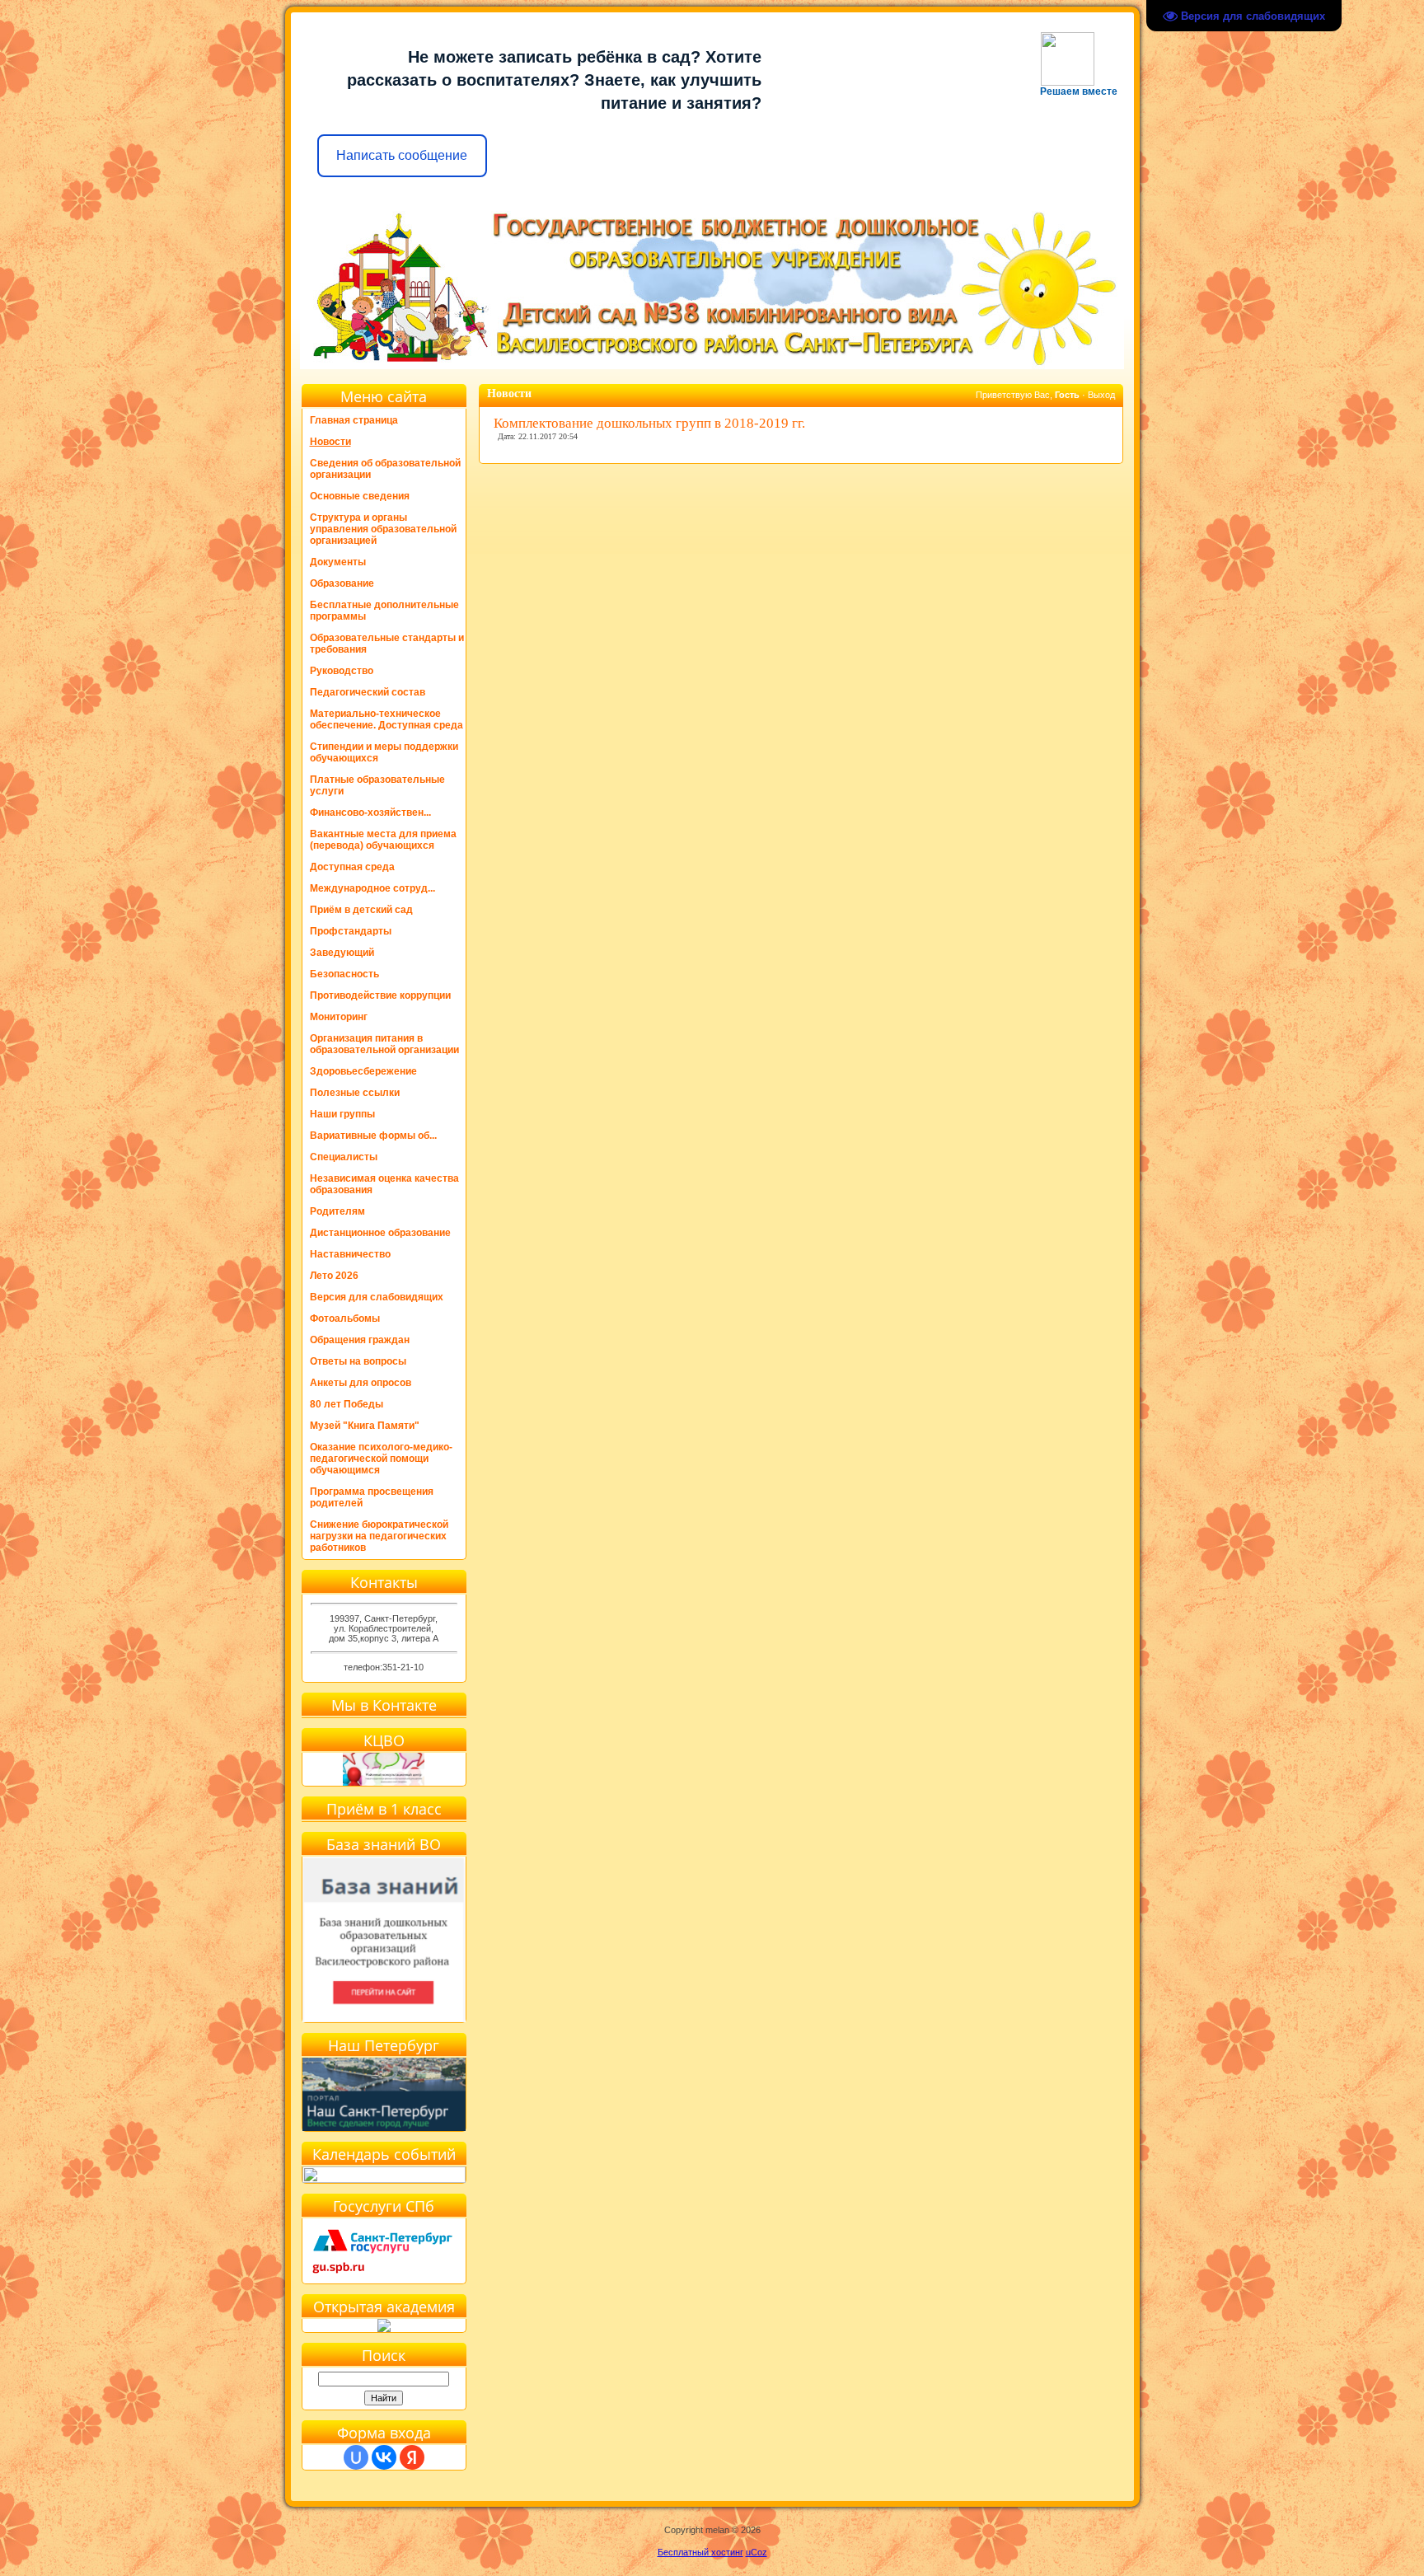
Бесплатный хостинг (700, 2552)
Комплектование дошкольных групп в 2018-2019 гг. (649, 423)
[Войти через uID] (356, 2457)
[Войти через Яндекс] (412, 2457)
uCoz (756, 2552)
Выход (1101, 395)
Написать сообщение (402, 155)
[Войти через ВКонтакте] (384, 2457)
